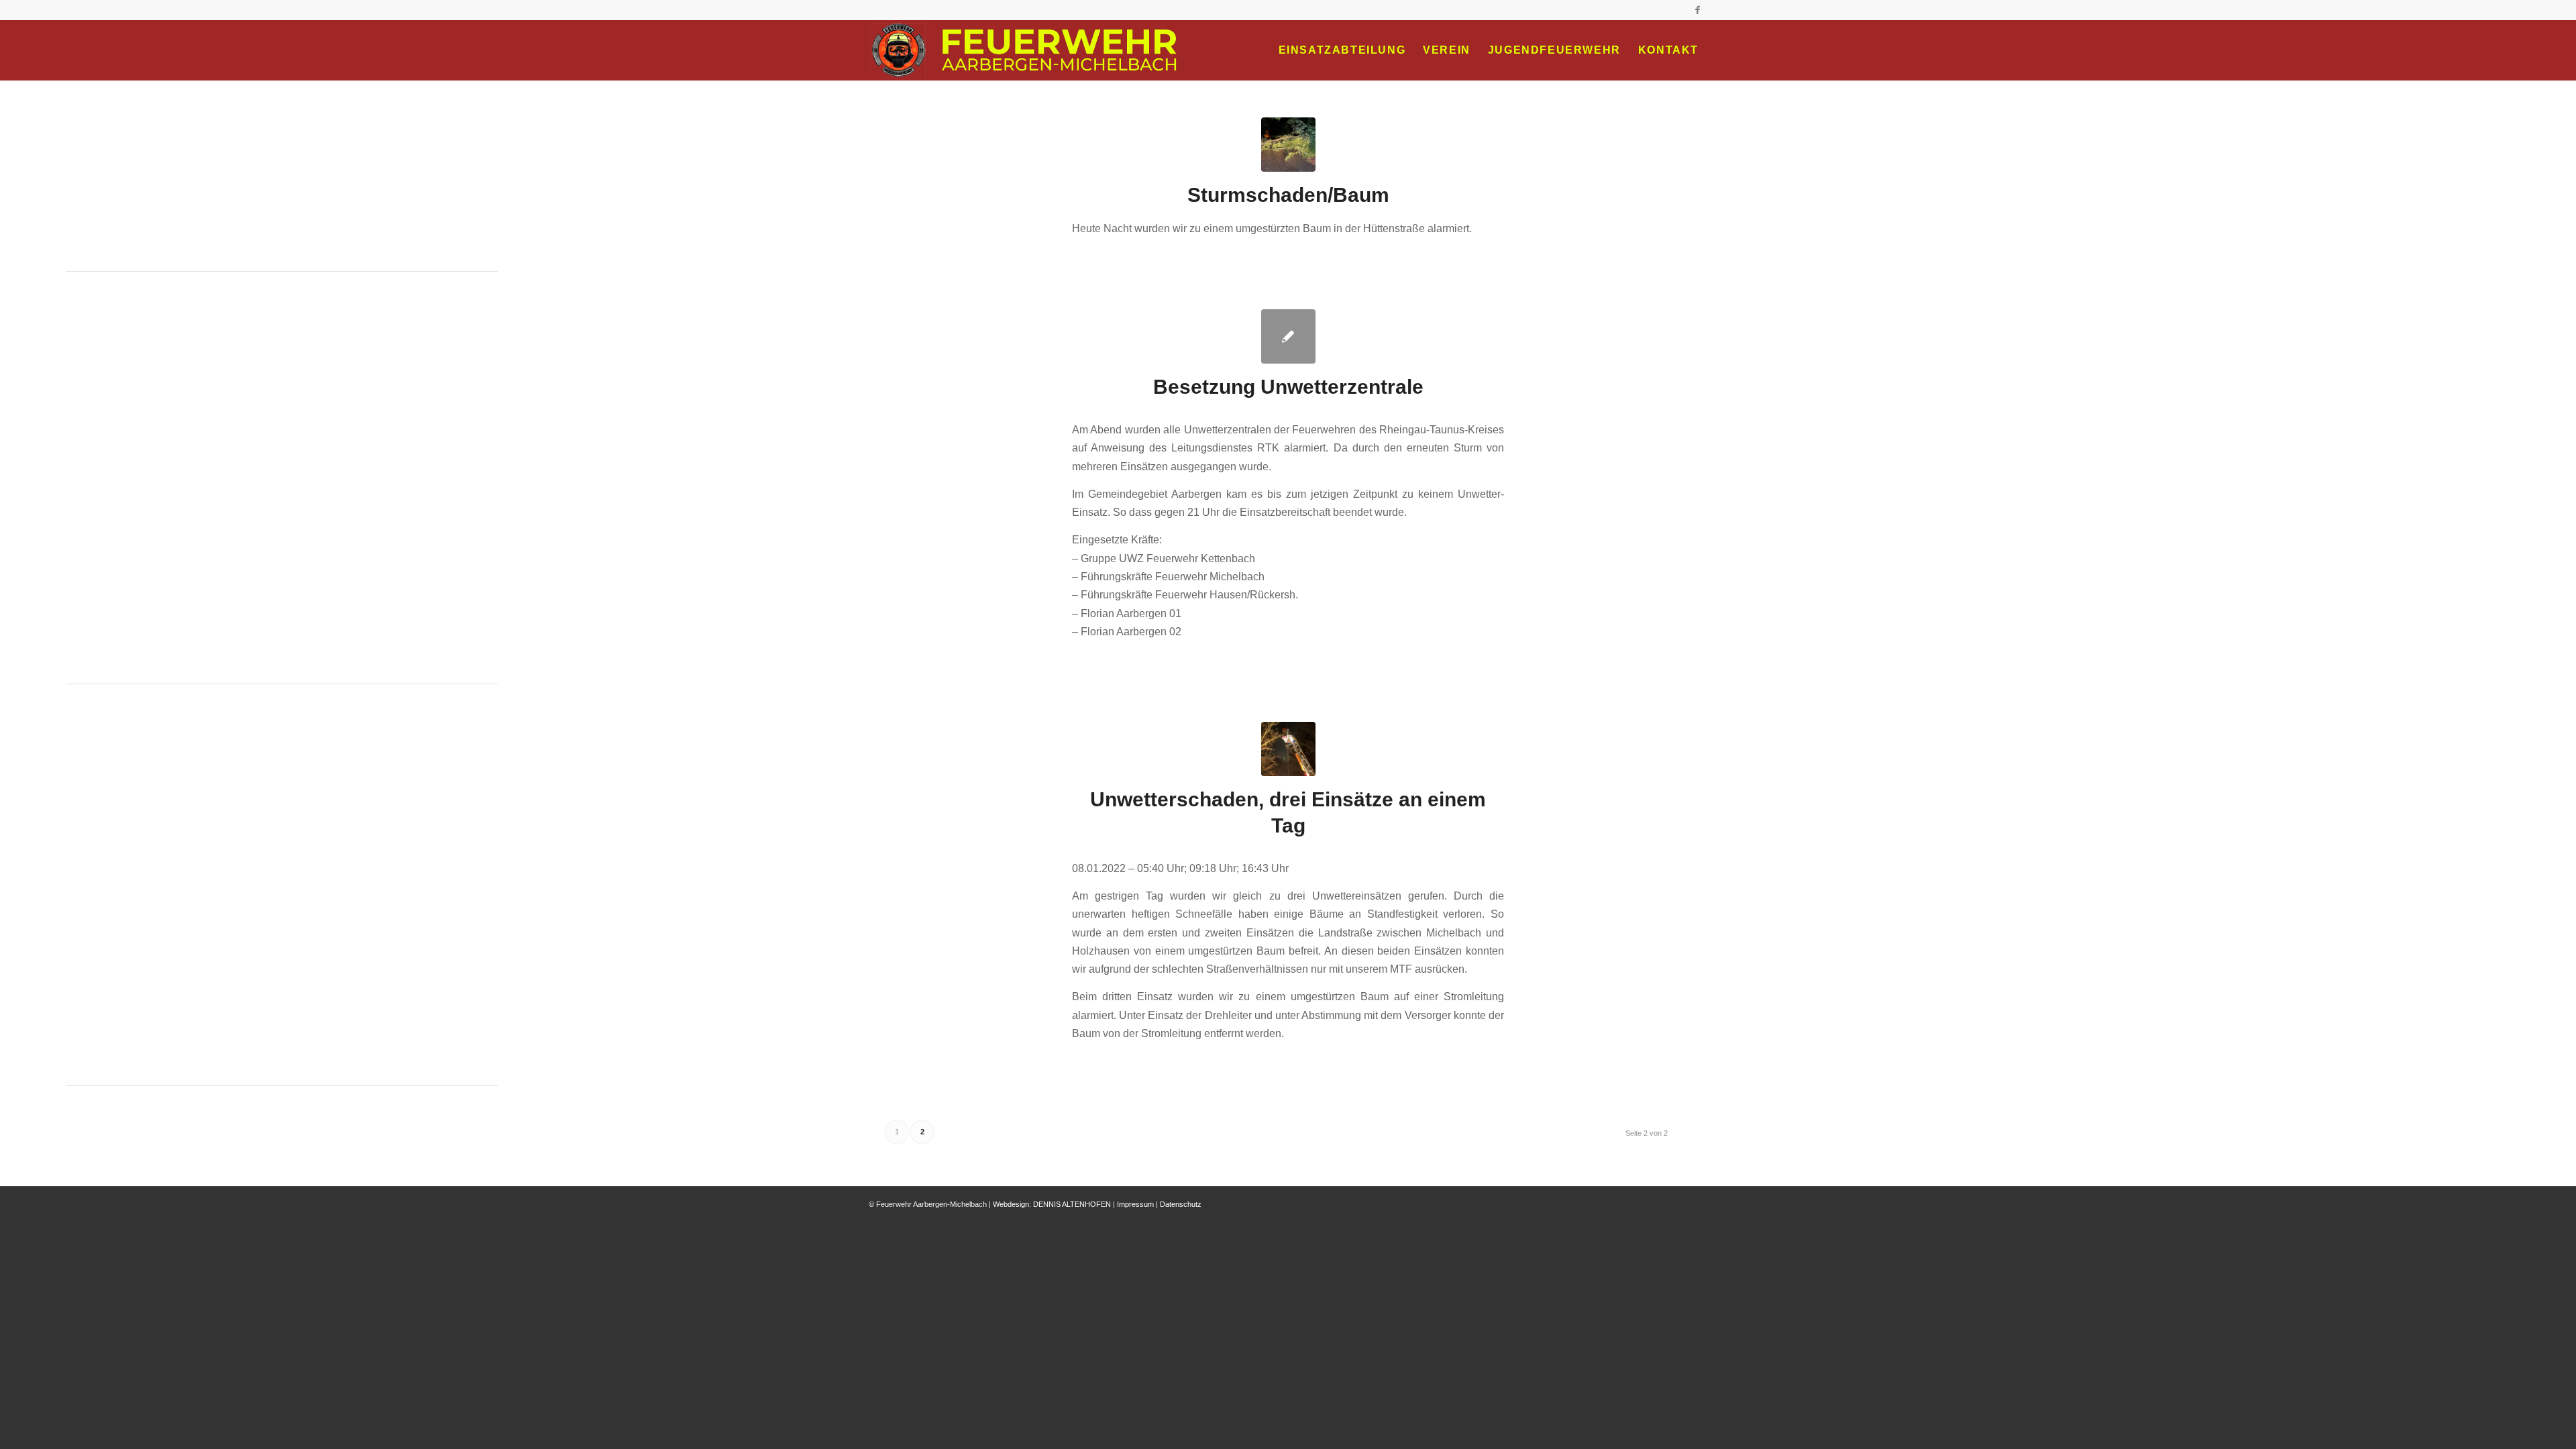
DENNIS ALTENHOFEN (1072, 1204)
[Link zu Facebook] (1697, 10)
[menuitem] (1342, 50)
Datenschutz (1181, 1204)
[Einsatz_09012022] (1288, 749)
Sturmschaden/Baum (1288, 195)
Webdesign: (1012, 1204)
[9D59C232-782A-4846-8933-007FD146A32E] (1288, 145)
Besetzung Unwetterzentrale (1288, 387)
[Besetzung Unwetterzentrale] (1288, 336)
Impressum (1135, 1204)
